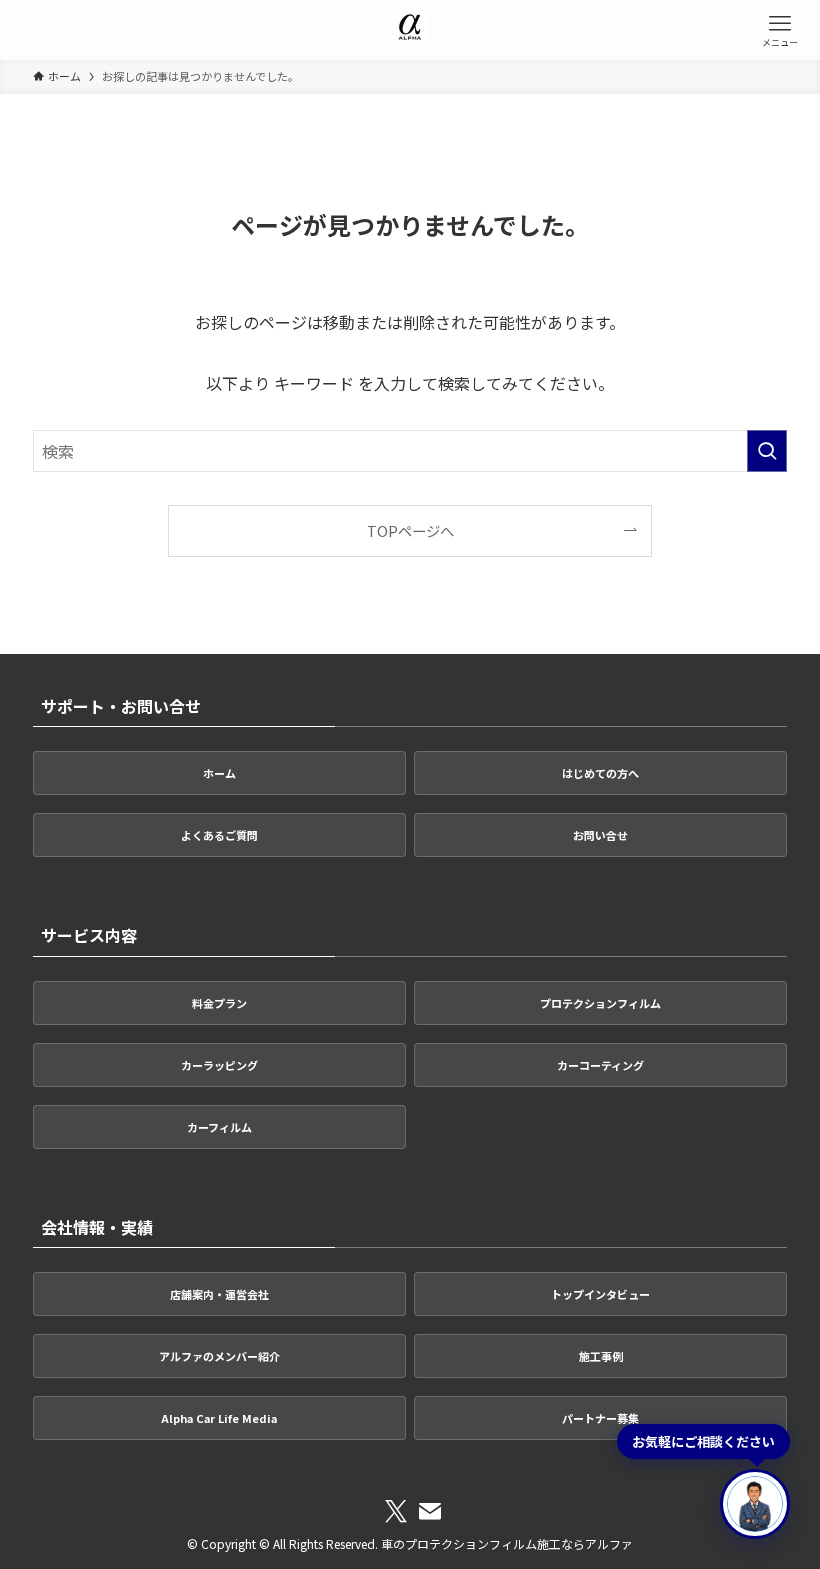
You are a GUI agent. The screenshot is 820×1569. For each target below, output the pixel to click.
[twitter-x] (396, 1512)
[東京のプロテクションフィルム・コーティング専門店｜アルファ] (410, 30)
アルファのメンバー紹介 (219, 1356)
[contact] (430, 1512)
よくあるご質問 (219, 835)
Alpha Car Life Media (219, 1418)
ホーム (219, 773)
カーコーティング (600, 1065)
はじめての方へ (600, 773)
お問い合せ (600, 835)
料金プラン (219, 1003)
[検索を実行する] (767, 451)
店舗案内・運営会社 (219, 1294)
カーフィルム (219, 1127)
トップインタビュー (600, 1294)
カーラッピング (219, 1065)
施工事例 (601, 1356)
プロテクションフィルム (600, 1003)
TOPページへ (410, 530)
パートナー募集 (600, 1418)
